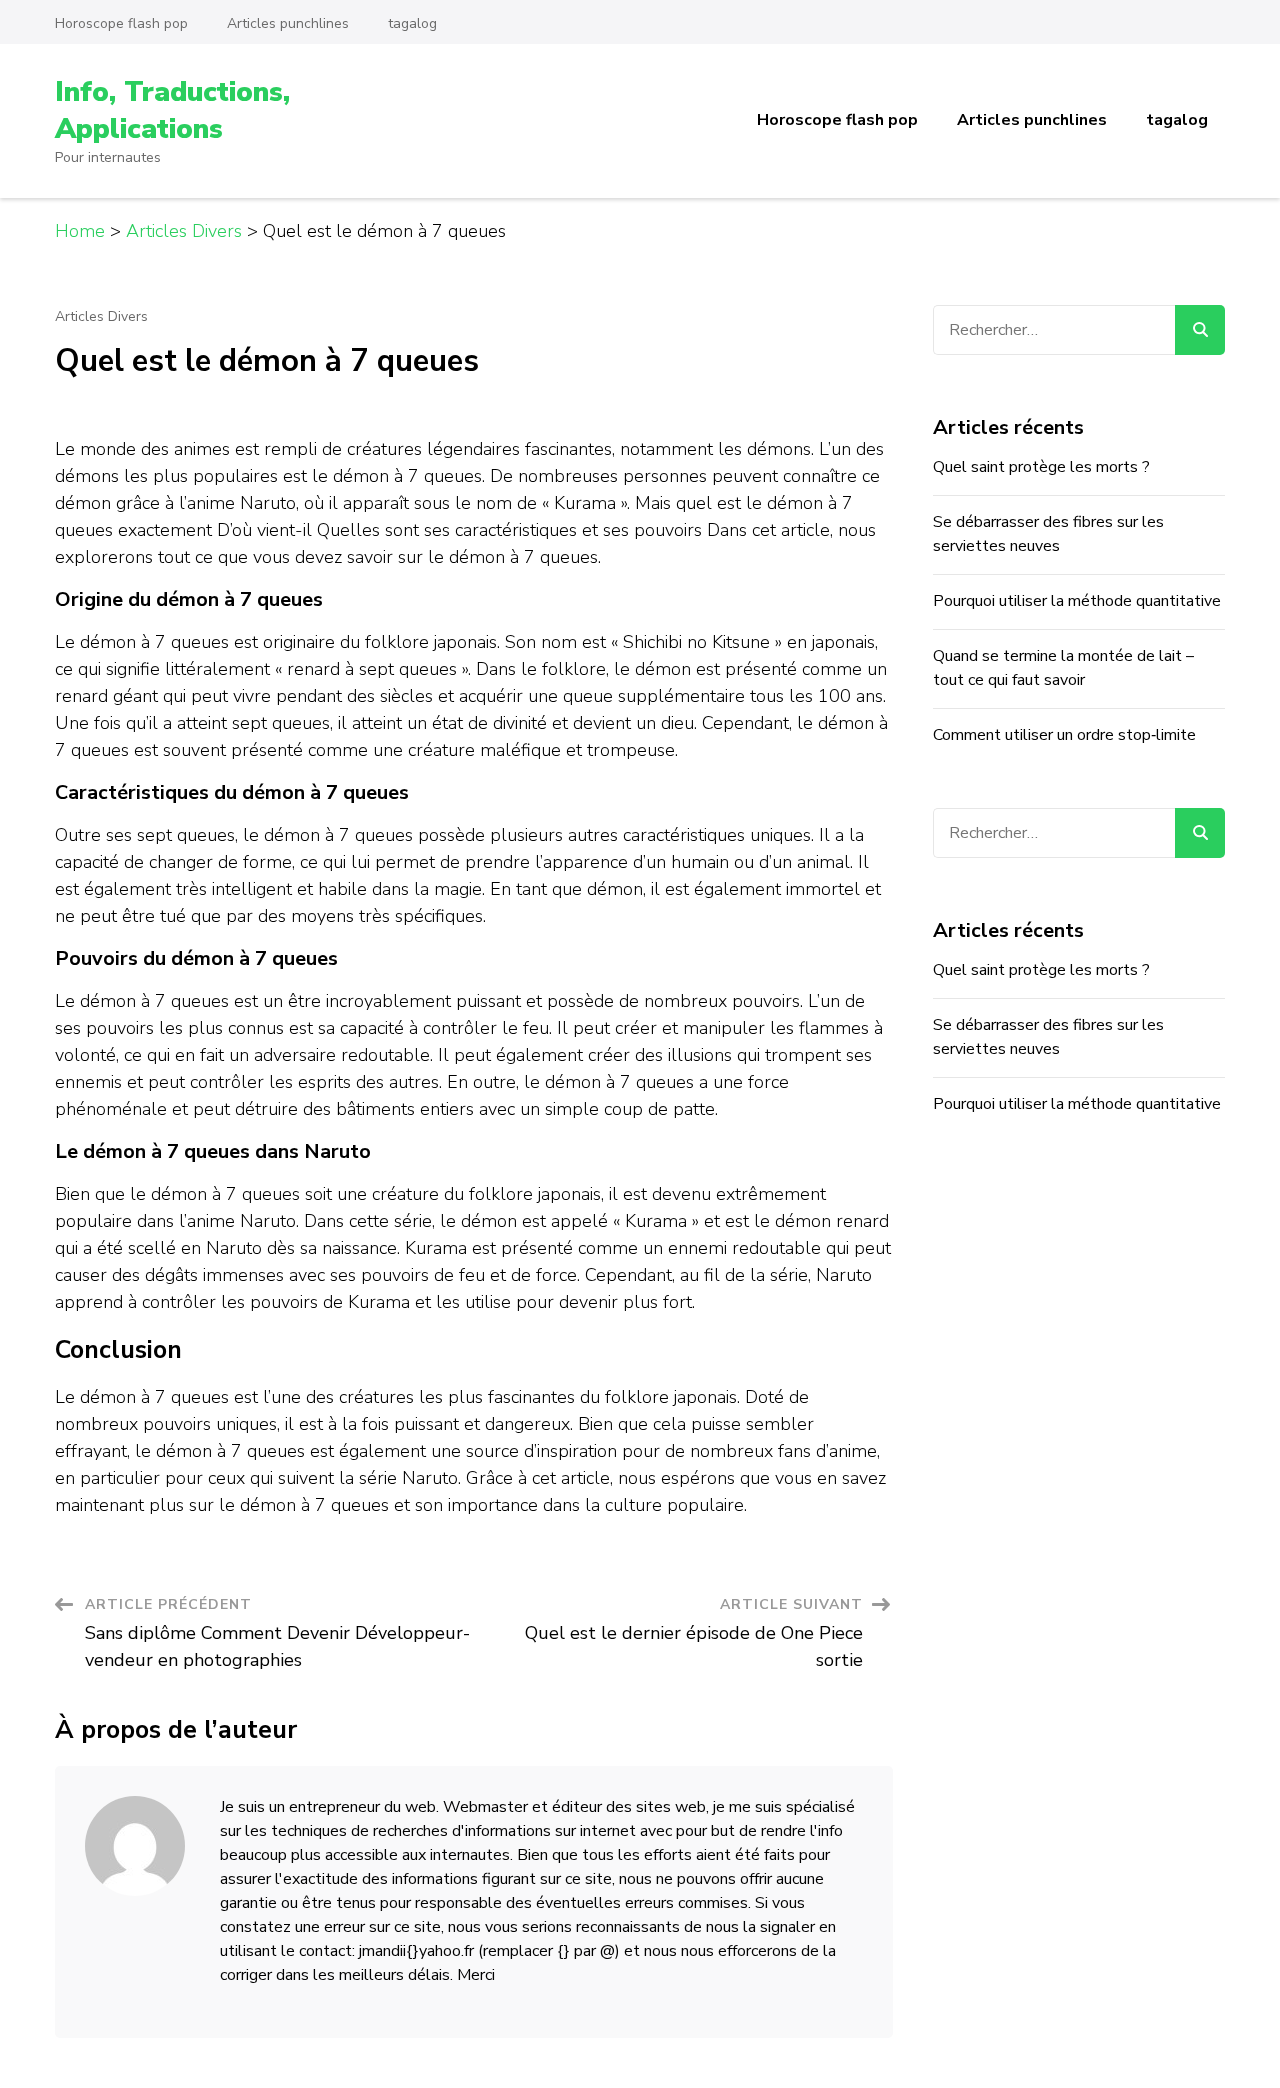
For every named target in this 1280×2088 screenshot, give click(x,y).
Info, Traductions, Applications (172, 110)
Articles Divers (101, 317)
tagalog (412, 23)
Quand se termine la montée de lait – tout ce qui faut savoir (1063, 668)
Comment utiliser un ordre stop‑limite (1064, 735)
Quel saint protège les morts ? (1041, 467)
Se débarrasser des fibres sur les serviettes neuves (1048, 534)
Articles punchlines (288, 23)
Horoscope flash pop (121, 23)
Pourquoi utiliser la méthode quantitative (1077, 601)
